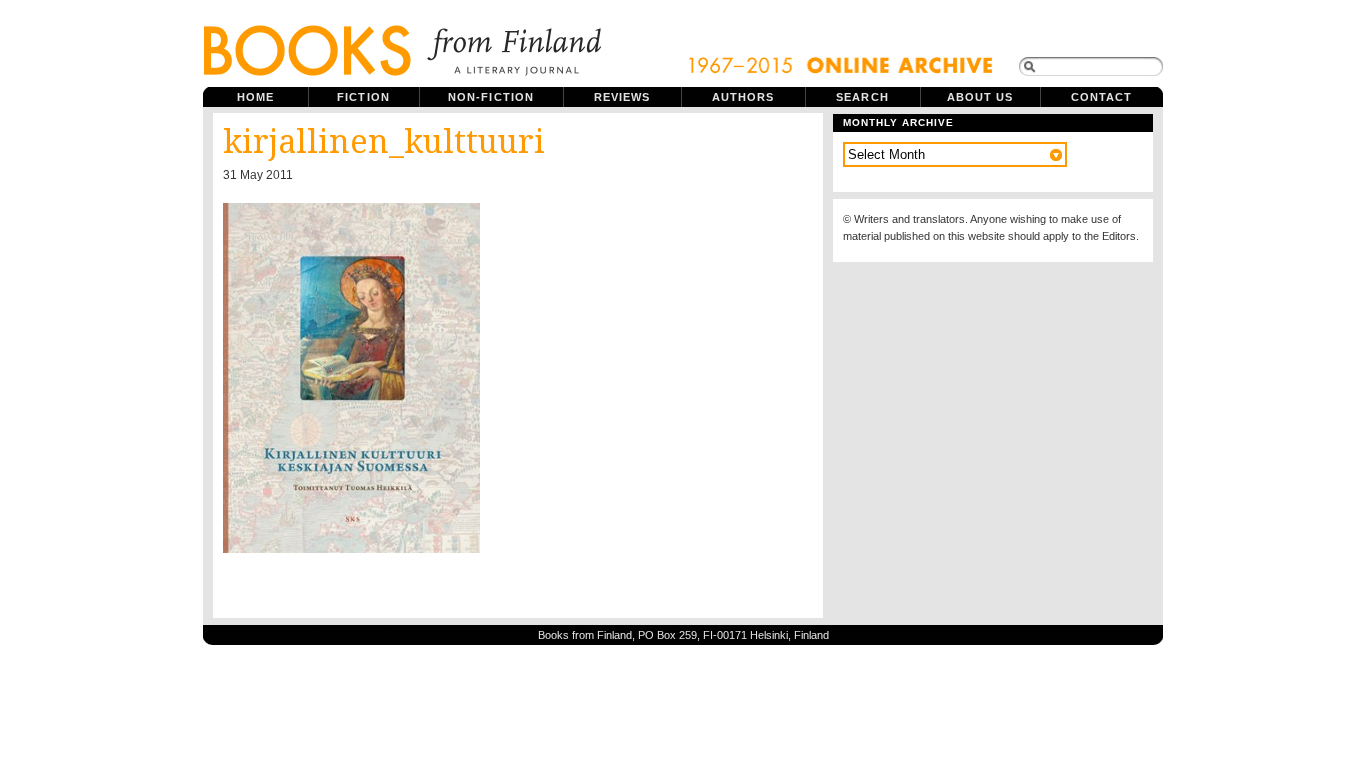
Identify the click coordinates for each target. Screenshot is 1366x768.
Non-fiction (491, 97)
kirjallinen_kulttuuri (384, 142)
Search (862, 97)
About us (980, 97)
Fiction (363, 97)
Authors (743, 97)
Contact (1102, 97)
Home (255, 97)
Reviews (622, 97)
